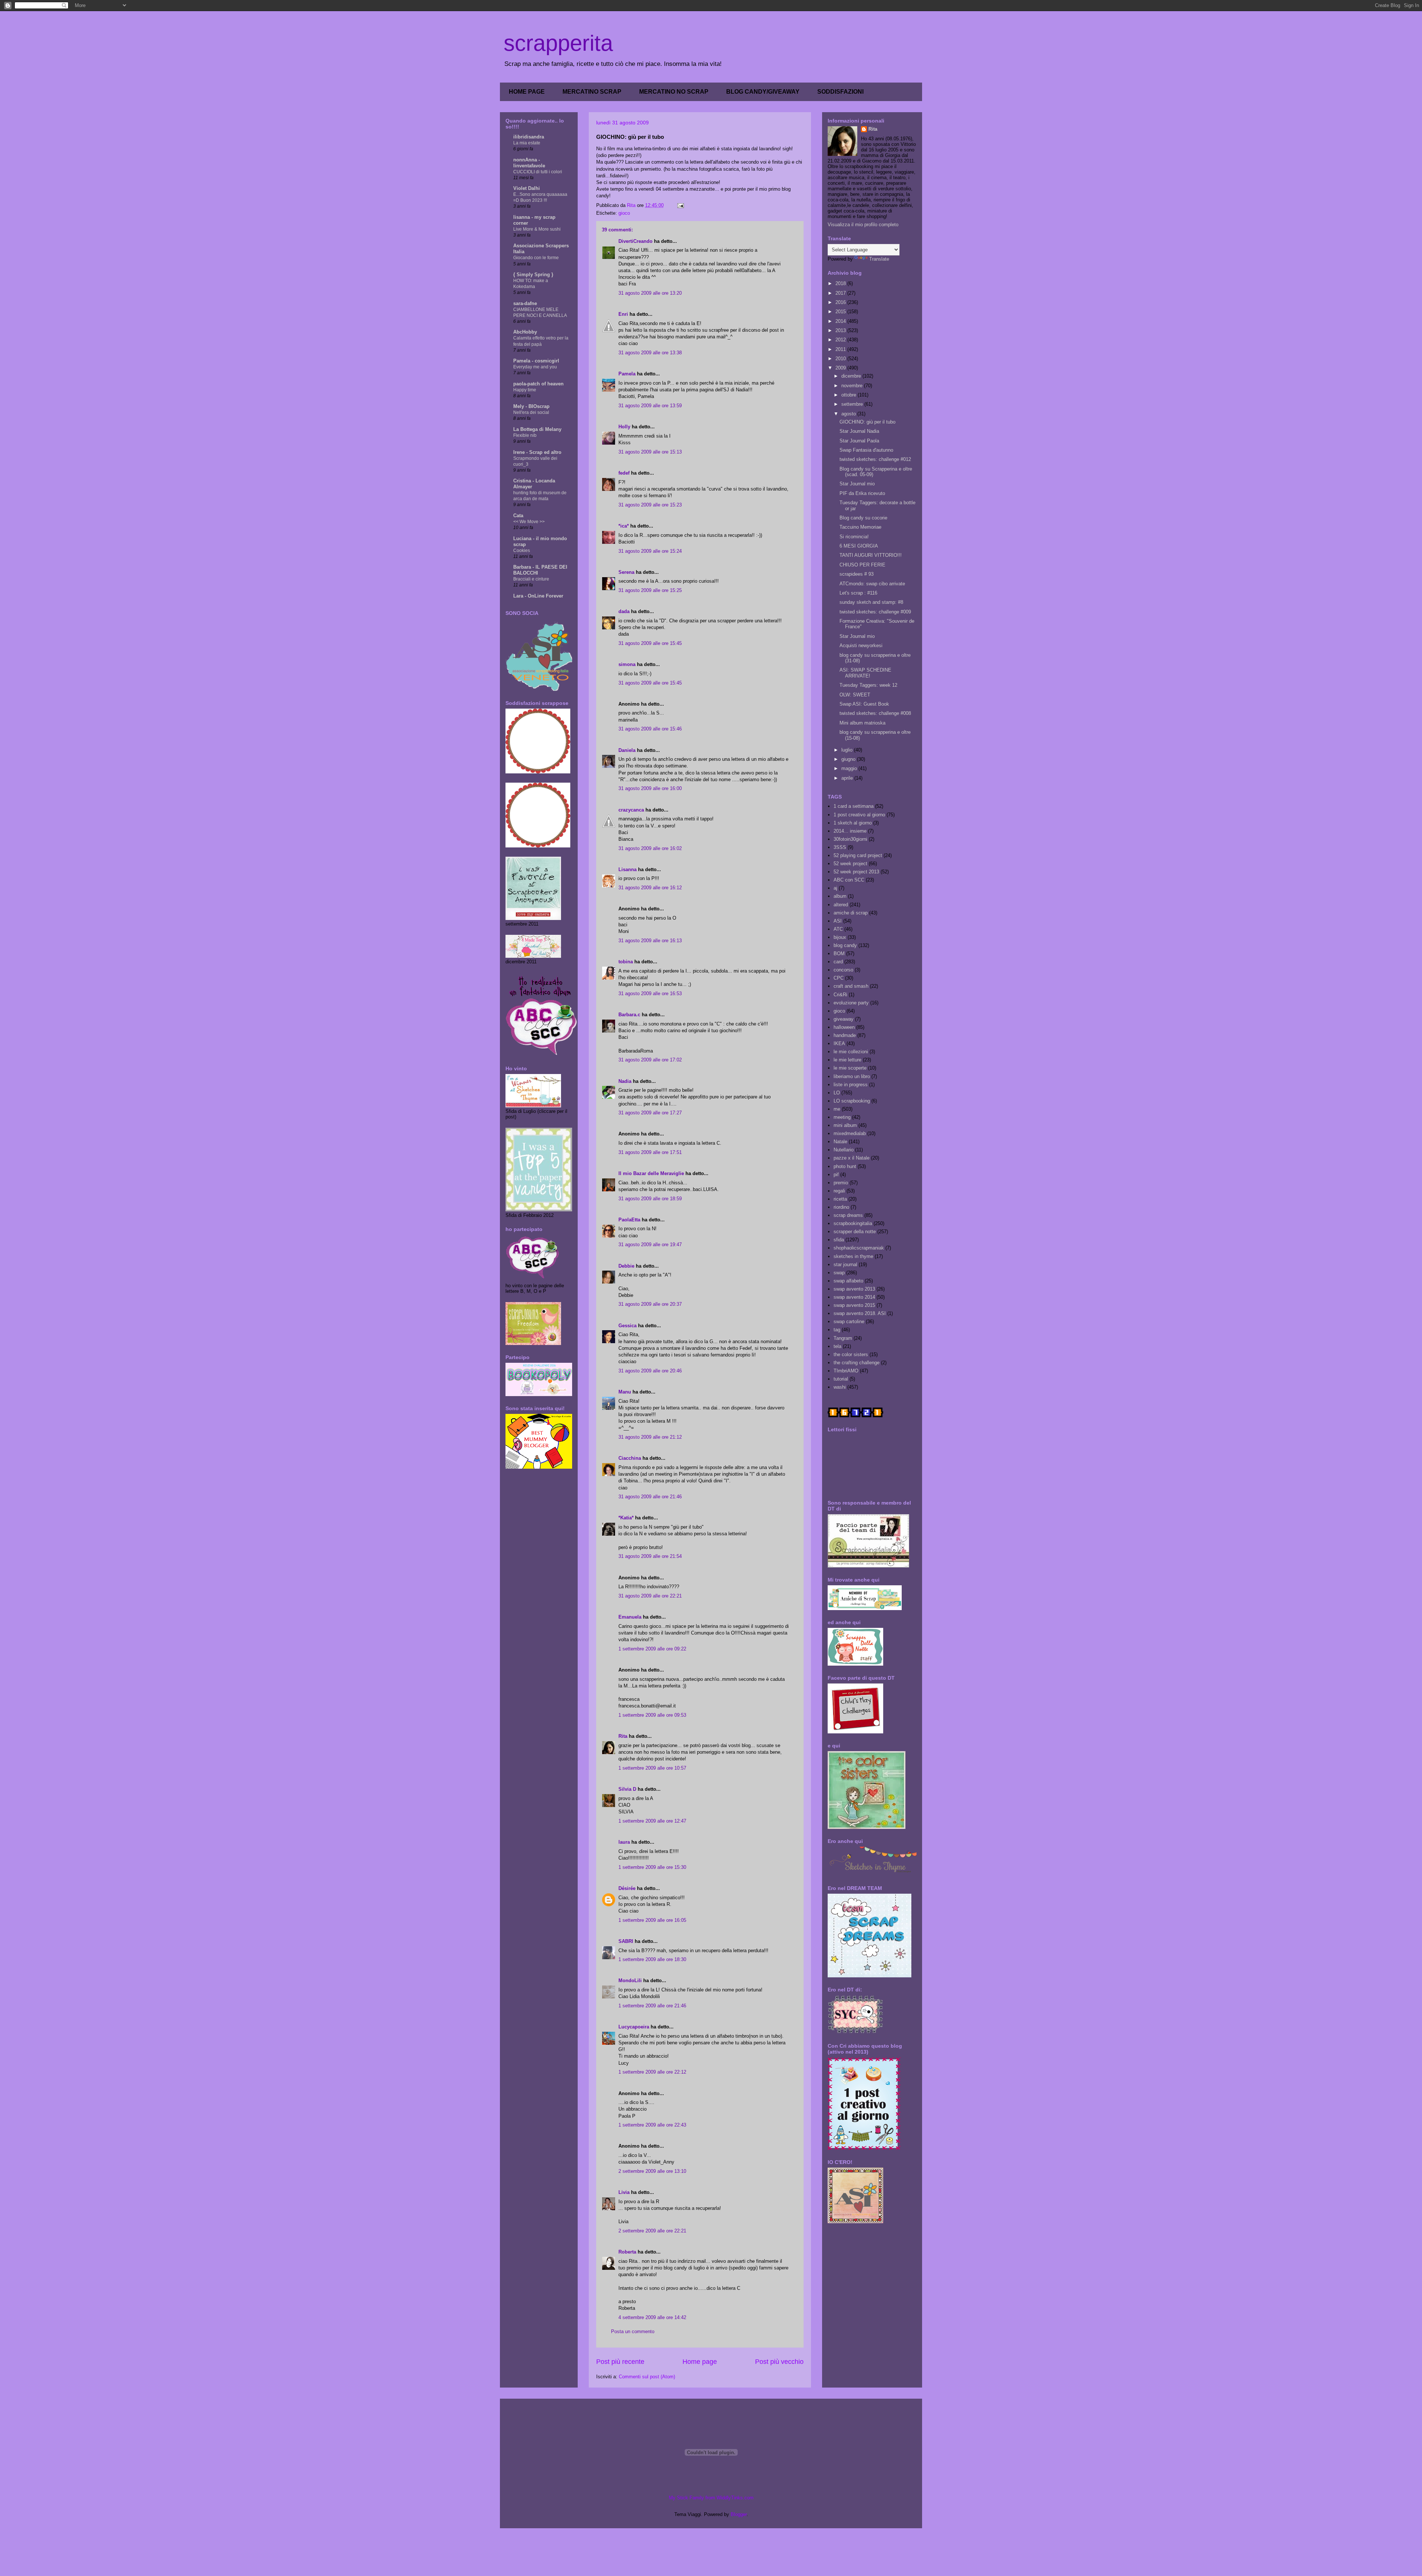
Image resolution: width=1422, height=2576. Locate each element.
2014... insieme (850, 831)
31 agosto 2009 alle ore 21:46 (650, 1497)
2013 (841, 330)
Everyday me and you (535, 367)
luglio (848, 750)
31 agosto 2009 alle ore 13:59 (650, 406)
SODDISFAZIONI (840, 92)
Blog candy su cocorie (863, 518)
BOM (839, 954)
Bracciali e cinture (531, 579)
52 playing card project (858, 855)
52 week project (850, 864)
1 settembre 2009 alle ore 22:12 (652, 2072)
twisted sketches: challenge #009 (875, 612)
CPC (839, 978)
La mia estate (527, 143)
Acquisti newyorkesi (861, 645)
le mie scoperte (850, 1068)
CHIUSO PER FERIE (862, 565)
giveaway (844, 1019)
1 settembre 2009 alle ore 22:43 (652, 2125)
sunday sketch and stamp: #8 (871, 602)
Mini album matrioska (862, 723)
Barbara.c (629, 1015)
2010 (841, 359)
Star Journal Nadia (859, 431)
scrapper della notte (855, 1232)
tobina (626, 962)
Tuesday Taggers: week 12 (868, 685)
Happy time (525, 390)
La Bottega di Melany (537, 429)
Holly (624, 427)
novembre (853, 386)
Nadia (625, 1081)
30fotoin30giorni (850, 839)
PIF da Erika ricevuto (862, 493)
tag (837, 1330)
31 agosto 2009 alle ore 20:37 (650, 1304)
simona (627, 664)
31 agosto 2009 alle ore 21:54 (650, 1556)
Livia (624, 2192)
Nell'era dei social (531, 412)
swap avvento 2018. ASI (860, 1313)
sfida (839, 1240)
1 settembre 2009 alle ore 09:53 (652, 1715)
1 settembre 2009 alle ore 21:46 (652, 2006)
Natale (840, 1142)
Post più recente (620, 2362)
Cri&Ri (840, 995)
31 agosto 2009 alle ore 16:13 (650, 941)
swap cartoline (849, 1322)
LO (837, 1093)
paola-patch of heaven (538, 384)
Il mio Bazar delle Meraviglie (651, 1173)
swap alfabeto (848, 1281)
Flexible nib (525, 435)
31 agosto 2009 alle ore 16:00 (650, 788)
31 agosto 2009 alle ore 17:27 (650, 1113)
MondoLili (630, 1980)
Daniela (627, 750)
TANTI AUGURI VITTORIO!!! (871, 555)
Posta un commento (633, 2331)
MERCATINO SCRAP (592, 92)
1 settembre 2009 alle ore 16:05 (652, 1920)
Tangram (843, 1338)
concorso (843, 970)
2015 (841, 312)
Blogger (739, 2514)
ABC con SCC (849, 880)
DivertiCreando (635, 241)
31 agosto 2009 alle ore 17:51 (650, 1152)
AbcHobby (525, 332)
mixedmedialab (850, 1133)
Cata (518, 516)
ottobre (849, 395)
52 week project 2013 (856, 872)
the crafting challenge (857, 1363)
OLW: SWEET (855, 695)
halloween (844, 1027)
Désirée (627, 1888)
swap (839, 1273)
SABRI (626, 1941)
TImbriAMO (846, 1371)
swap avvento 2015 (854, 1305)
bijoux (840, 937)
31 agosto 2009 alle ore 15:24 (650, 551)
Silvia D (627, 1789)
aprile (848, 778)
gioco (624, 213)
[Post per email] (680, 205)
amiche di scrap (851, 913)
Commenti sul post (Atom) (647, 2377)
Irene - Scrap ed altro (537, 452)
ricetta (840, 1199)
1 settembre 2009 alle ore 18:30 (652, 1959)
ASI (838, 921)
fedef (624, 473)
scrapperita (558, 43)
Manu (625, 1392)
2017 (841, 293)
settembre (853, 404)
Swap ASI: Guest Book (864, 704)
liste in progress (851, 1085)
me (837, 1109)
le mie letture (847, 1060)
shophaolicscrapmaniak (859, 1248)
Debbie (626, 1266)
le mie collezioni (851, 1052)
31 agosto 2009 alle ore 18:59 (650, 1199)
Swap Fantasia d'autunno (866, 450)
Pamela (627, 374)
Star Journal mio (857, 484)
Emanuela (630, 1617)
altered (841, 905)
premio (841, 1183)
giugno (849, 759)
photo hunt (845, 1166)
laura (624, 1842)
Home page (700, 2362)
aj (835, 888)
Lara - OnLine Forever (538, 596)
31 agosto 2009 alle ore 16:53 (650, 993)
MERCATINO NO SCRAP (674, 92)
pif (836, 1175)
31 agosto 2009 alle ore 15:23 (650, 505)
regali (839, 1191)
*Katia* (626, 1518)
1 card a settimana (854, 806)
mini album (845, 1125)
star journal (845, 1264)
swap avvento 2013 (854, 1289)
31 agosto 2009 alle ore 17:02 (650, 1060)
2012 (841, 340)
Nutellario (844, 1150)
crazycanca (631, 810)
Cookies (522, 551)
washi (840, 1387)
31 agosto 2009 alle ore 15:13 (650, 452)
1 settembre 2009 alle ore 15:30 (652, 1867)
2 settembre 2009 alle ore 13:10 (652, 2171)
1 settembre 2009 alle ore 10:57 (652, 1768)
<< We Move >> (529, 522)
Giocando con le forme (536, 258)
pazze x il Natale (852, 1158)
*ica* (624, 526)
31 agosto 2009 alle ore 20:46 (650, 1371)
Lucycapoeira (634, 2027)
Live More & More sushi (537, 229)
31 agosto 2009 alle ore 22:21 (650, 1596)
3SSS (840, 847)
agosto (849, 414)
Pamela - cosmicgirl (536, 361)
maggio (850, 768)
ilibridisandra (529, 137)
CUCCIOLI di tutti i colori (538, 172)
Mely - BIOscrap (531, 406)
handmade (845, 1035)
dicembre (852, 376)
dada (624, 611)
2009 (841, 368)
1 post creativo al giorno (859, 815)
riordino (841, 1207)
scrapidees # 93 (857, 574)
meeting (842, 1117)
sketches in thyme (853, 1256)
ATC (838, 929)
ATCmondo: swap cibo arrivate (872, 584)
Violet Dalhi (527, 188)
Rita (623, 1736)
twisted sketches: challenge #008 (875, 713)
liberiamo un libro (852, 1076)
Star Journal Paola (859, 441)
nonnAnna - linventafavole (529, 163)
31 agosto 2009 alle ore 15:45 (650, 643)
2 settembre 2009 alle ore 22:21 (652, 2231)
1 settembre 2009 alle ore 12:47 (652, 1821)
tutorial (841, 1379)
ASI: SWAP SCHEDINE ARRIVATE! (865, 673)
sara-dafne (525, 303)
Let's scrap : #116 (858, 593)
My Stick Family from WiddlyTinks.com (711, 2498)
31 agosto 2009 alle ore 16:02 (650, 848)
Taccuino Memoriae (860, 527)
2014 (841, 321)
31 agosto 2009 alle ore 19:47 (650, 1244)
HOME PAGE (527, 92)
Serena (626, 572)
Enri (623, 314)
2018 (841, 283)
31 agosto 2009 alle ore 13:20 (650, 293)
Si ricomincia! (854, 537)
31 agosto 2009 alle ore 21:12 (650, 1437)
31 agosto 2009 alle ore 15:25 (650, 590)
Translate (879, 259)
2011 (841, 349)
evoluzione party (851, 1003)
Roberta (627, 2252)
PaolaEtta (629, 1220)
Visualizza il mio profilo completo (863, 225)
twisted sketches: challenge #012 (875, 459)
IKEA (839, 1043)
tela (837, 1346)
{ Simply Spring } (533, 275)
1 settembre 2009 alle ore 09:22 (652, 1649)
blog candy (845, 945)
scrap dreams (848, 1215)
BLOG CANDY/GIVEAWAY (763, 92)
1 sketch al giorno (853, 823)
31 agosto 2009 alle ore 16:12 (650, 888)
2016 (841, 302)
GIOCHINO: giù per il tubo (867, 422)
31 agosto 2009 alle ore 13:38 (650, 353)
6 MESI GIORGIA (859, 546)
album (840, 896)
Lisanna (627, 869)
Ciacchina (630, 1458)
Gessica (627, 1326)
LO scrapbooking (852, 1101)
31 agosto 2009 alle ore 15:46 (650, 729)
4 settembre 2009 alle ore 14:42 (652, 2317)
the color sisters (851, 1354)
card (838, 962)
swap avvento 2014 (854, 1297)
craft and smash (851, 986)
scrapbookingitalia (853, 1223)
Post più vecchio (779, 2362)
